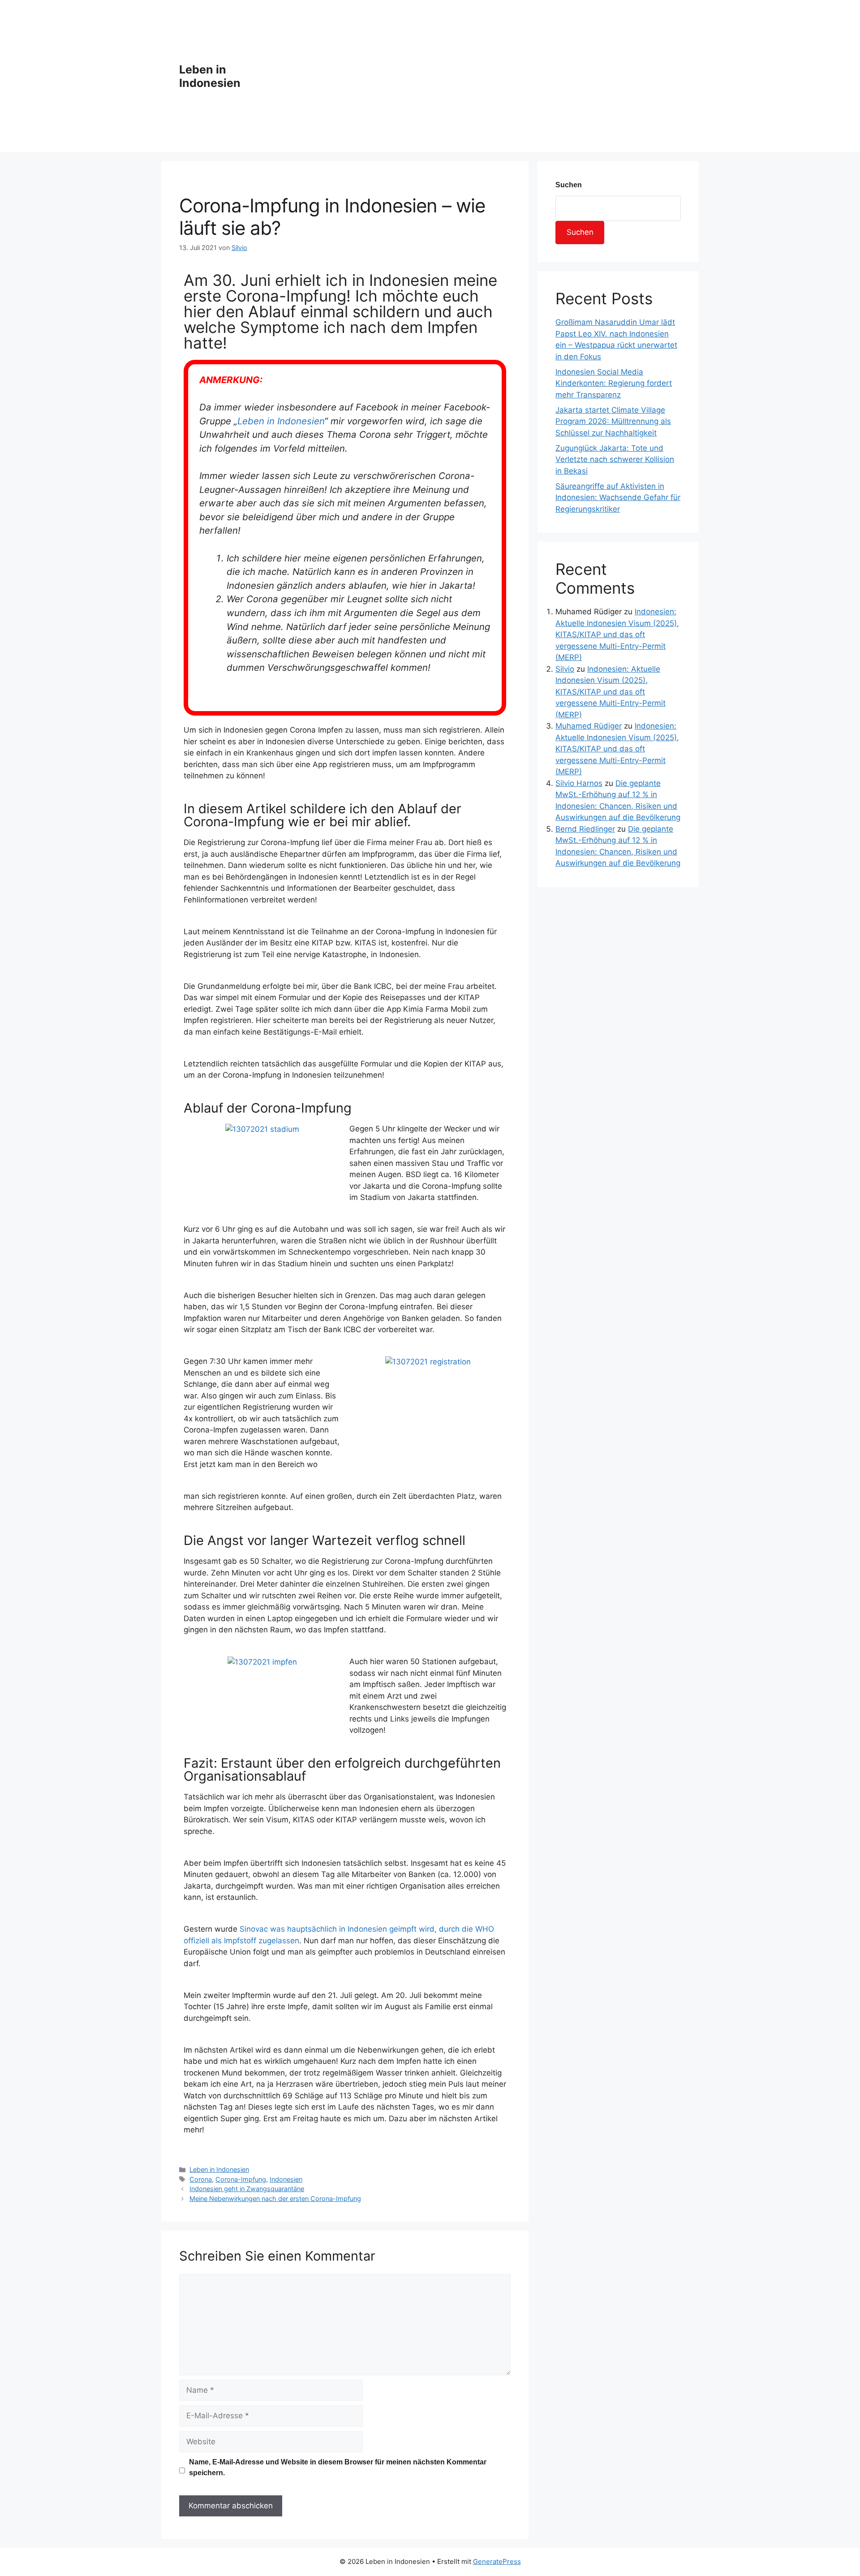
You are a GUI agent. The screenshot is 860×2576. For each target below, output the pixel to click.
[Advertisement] (475, 76)
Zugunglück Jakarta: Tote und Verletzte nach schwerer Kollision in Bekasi (615, 460)
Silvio (565, 669)
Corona (201, 2179)
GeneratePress (497, 2561)
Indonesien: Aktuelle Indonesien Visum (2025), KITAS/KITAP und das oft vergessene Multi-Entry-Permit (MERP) (617, 634)
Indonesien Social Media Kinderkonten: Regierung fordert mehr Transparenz (614, 383)
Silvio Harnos (579, 783)
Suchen (569, 185)
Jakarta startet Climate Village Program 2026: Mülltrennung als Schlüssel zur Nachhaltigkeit (613, 421)
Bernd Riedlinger (585, 829)
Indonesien (286, 2179)
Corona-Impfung (241, 2179)
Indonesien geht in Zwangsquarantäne (247, 2189)
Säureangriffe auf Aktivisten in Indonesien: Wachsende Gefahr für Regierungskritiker (618, 498)
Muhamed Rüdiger (589, 726)
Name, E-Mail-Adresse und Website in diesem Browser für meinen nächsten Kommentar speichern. (338, 2467)
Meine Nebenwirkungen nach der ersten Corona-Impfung (275, 2198)
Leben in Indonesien (210, 76)
